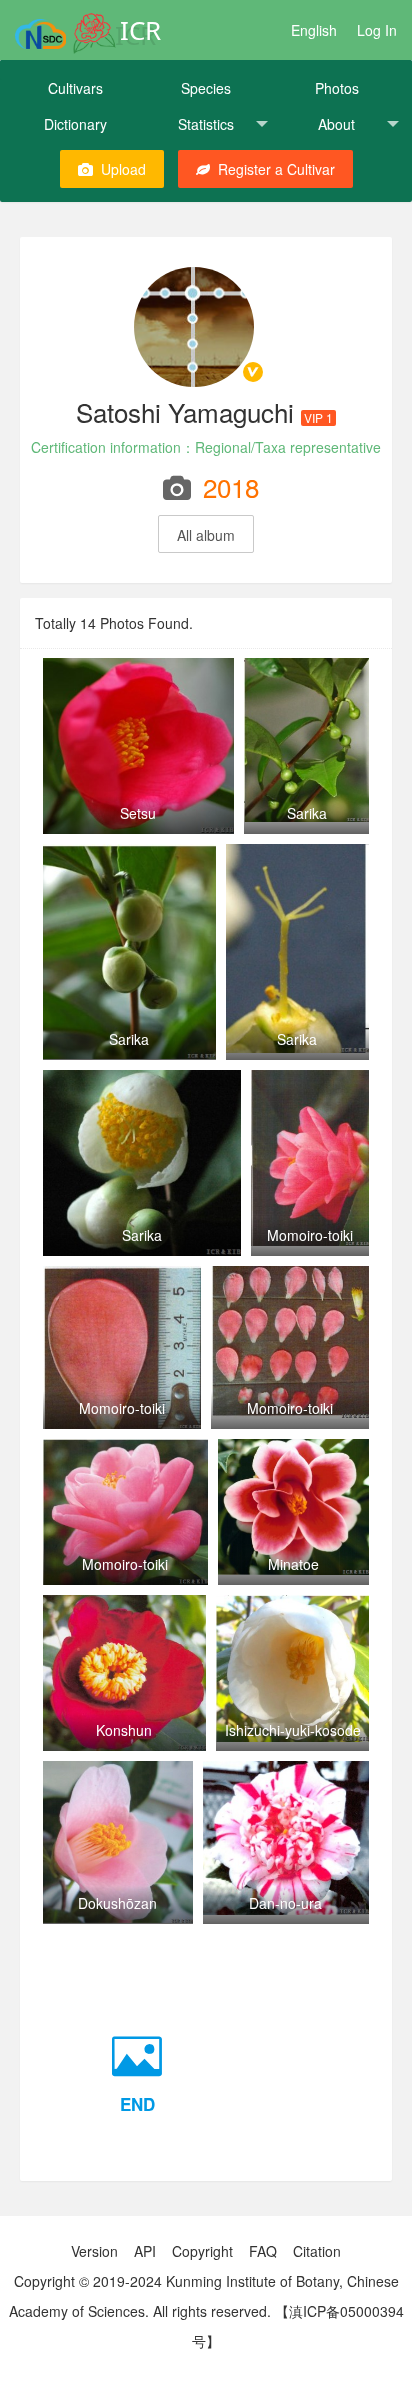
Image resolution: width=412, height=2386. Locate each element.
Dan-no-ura (285, 1903)
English (314, 30)
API (145, 2251)
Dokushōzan (117, 1903)
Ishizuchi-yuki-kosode (293, 1730)
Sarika (307, 813)
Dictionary (75, 124)
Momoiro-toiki (310, 1235)
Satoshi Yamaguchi (185, 411)
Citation (317, 2251)
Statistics (206, 124)
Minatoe (293, 1564)
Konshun (124, 1730)
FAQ (263, 2251)
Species (206, 88)
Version (94, 2251)
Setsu (138, 813)
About (336, 124)
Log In (377, 30)
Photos (337, 88)
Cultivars (75, 88)
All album (206, 535)
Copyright (202, 2251)
